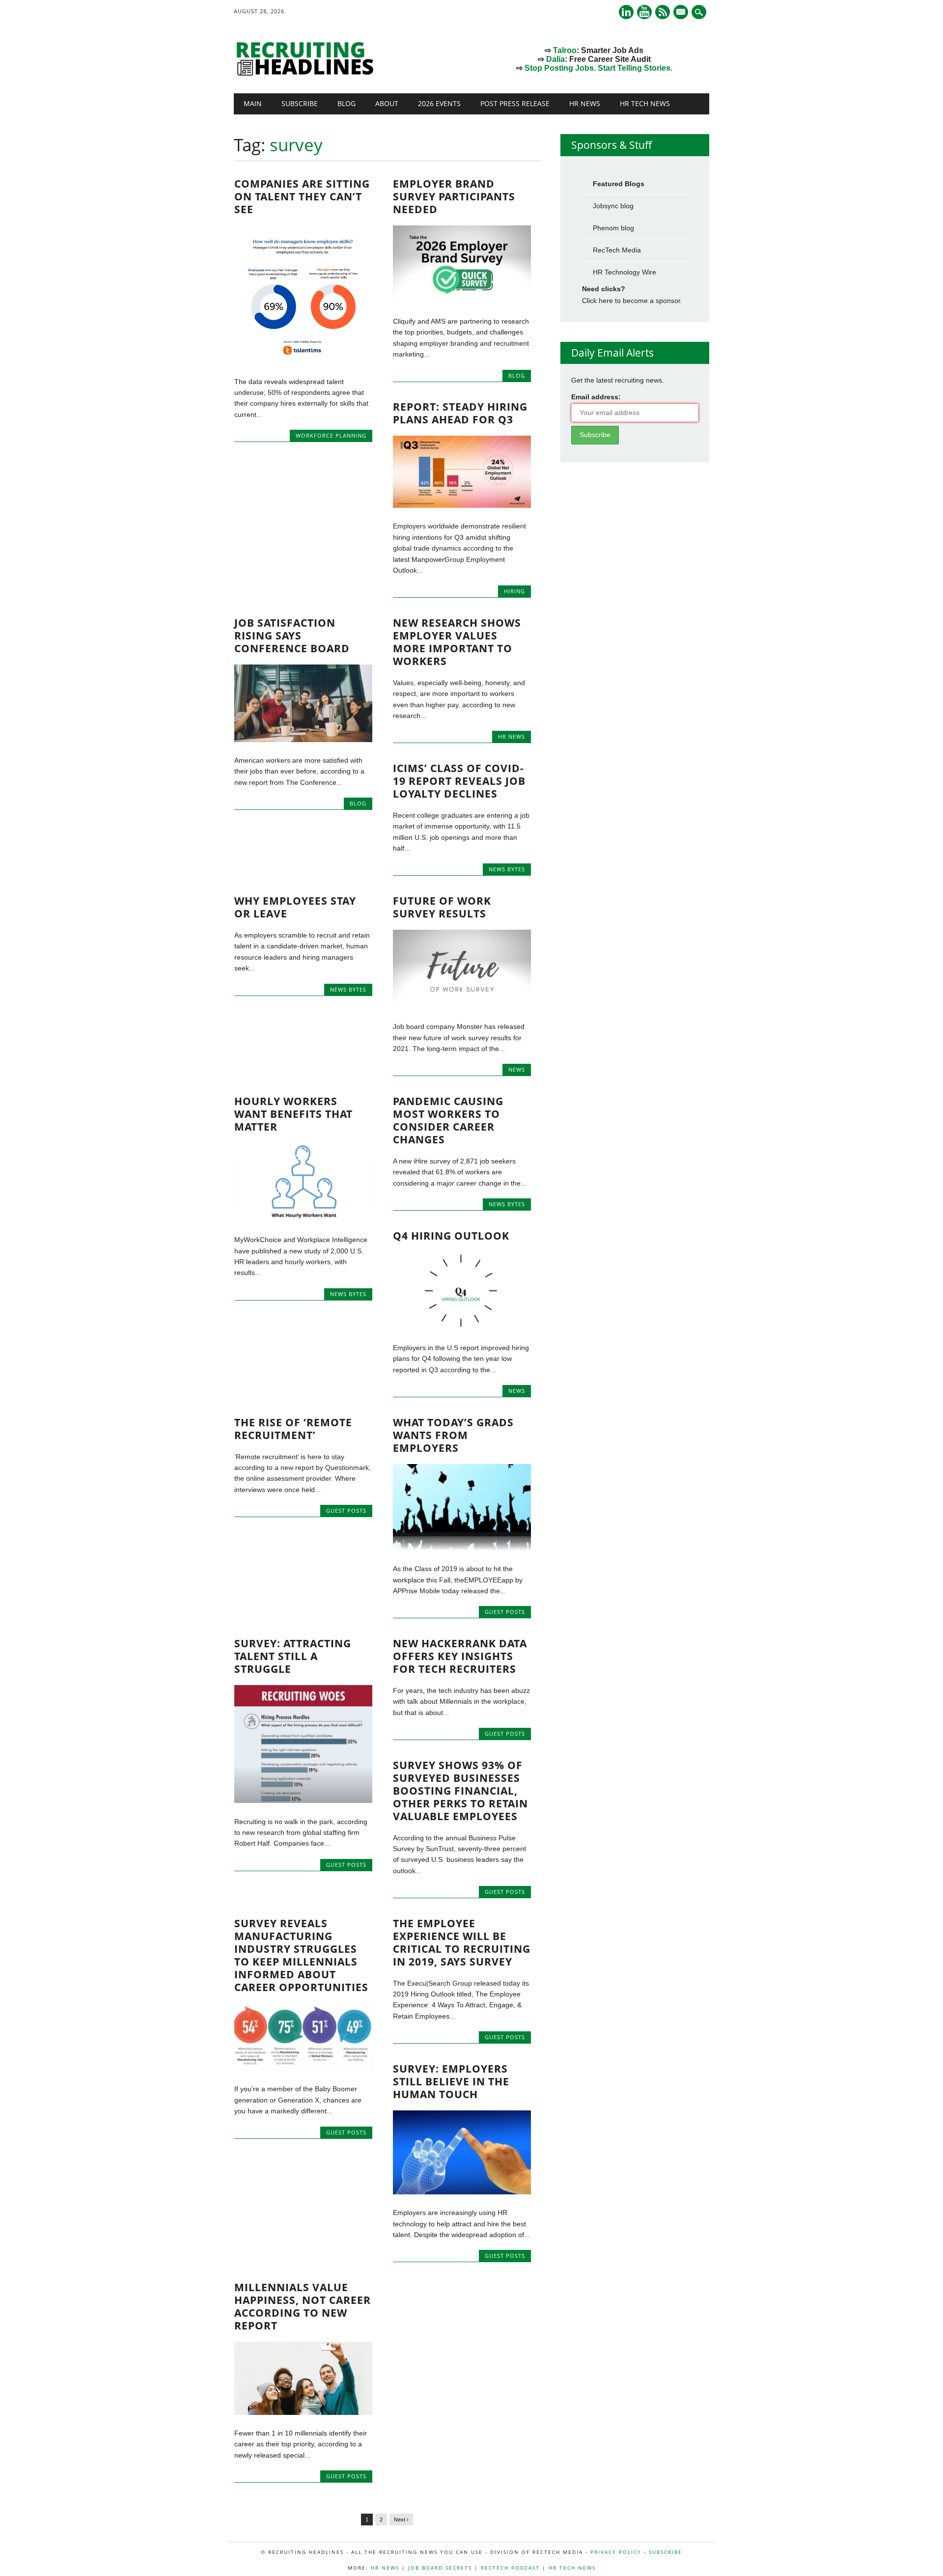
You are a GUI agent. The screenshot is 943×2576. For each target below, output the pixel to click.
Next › (401, 2520)
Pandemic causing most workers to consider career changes (448, 1120)
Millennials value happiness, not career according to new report (303, 2306)
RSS (663, 12)
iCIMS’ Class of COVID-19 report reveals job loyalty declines (459, 781)
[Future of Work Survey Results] (462, 1006)
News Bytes (507, 869)
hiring (514, 591)
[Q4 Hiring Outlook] (462, 1327)
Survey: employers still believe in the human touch (451, 2081)
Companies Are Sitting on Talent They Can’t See (302, 196)
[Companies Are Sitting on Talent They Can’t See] (303, 360)
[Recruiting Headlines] (307, 73)
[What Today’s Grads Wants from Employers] (462, 1548)
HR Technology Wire (624, 272)
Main (253, 103)
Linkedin (626, 12)
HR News (585, 103)
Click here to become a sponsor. (632, 301)
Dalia (555, 59)
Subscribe (300, 103)
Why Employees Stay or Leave (295, 907)
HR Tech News (645, 103)
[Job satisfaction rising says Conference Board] (303, 740)
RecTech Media (617, 250)
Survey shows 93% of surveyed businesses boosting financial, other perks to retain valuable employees (460, 1791)
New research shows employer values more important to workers (457, 642)
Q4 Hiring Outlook (451, 1236)
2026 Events (439, 103)
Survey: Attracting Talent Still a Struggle (293, 1656)
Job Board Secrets (440, 2568)
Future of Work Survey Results (442, 907)
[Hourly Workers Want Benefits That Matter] (303, 1219)
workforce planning (331, 435)
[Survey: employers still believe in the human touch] (462, 2192)
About (387, 103)
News (517, 1069)
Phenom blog (613, 228)
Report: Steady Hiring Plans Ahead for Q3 (460, 413)
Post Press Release (515, 103)
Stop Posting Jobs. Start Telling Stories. (598, 68)
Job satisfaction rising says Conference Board (292, 636)
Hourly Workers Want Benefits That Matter (293, 1114)
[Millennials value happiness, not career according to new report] (303, 2412)
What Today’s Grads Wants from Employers (453, 1435)
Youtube (644, 12)
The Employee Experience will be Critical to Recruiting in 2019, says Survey (462, 1942)
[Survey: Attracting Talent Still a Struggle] (303, 1800)
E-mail (682, 13)
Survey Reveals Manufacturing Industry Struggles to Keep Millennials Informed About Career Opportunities (301, 1955)
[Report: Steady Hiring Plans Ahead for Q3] (462, 505)
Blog (347, 103)
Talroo (565, 50)
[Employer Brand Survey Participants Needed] (462, 301)
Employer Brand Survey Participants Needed (454, 196)
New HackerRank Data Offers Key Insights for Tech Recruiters (460, 1656)
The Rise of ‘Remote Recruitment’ (293, 1429)
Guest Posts (346, 1510)
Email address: (596, 397)
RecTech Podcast (510, 2568)
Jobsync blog (613, 206)
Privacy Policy (616, 2552)
